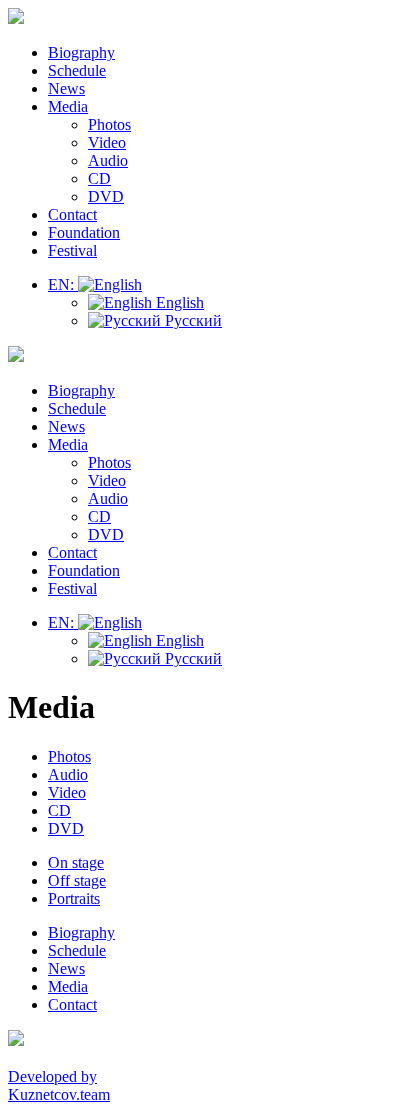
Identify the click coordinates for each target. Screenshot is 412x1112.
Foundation (84, 232)
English (178, 302)
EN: (63, 284)
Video (107, 142)
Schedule (77, 70)
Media (68, 106)
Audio (108, 160)
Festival (72, 250)
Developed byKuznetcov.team (59, 1085)
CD (99, 178)
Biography (81, 52)
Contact (72, 214)
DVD (106, 196)
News (66, 88)
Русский (191, 320)
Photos (109, 124)
